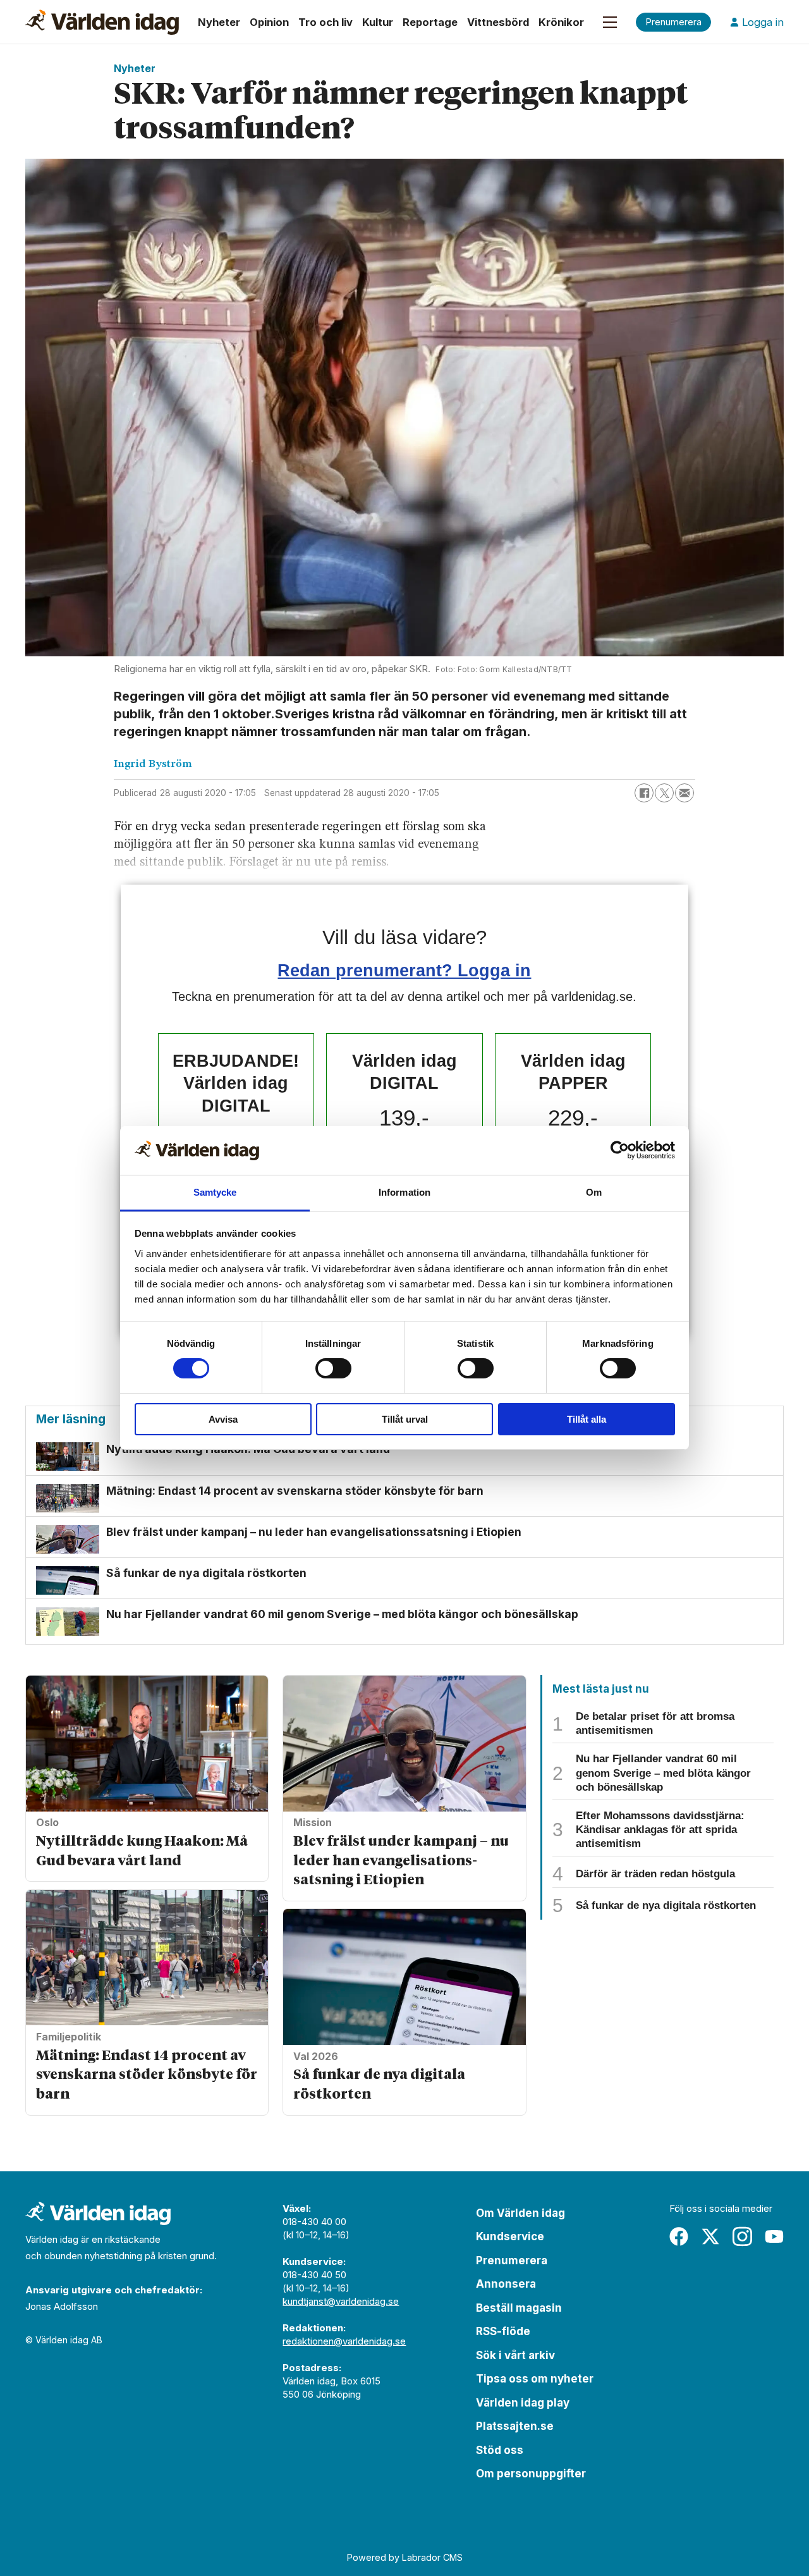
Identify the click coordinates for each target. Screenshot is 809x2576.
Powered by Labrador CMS (405, 2557)
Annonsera (506, 2284)
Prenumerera (512, 2260)
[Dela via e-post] (684, 793)
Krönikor (561, 22)
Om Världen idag (520, 2213)
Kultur (378, 22)
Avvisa (223, 1419)
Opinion (269, 22)
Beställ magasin (519, 2308)
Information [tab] (404, 1192)
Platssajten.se (515, 2426)
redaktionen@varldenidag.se (344, 2341)
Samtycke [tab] (215, 1192)
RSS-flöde (503, 2331)
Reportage (430, 22)
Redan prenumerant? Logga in (404, 970)
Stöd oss (500, 2450)
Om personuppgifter (531, 2474)
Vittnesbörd (498, 22)
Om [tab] (594, 1192)
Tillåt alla (587, 1419)
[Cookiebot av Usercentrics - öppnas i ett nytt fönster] (620, 1150)
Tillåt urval (405, 1419)
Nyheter (219, 22)
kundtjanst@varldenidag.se (341, 2301)
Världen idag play (523, 2403)
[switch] (333, 1368)
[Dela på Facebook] (644, 793)
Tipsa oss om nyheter (535, 2379)
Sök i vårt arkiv (515, 2355)
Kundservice (510, 2236)
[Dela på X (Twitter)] (664, 793)
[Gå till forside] (102, 22)
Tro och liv (325, 22)
